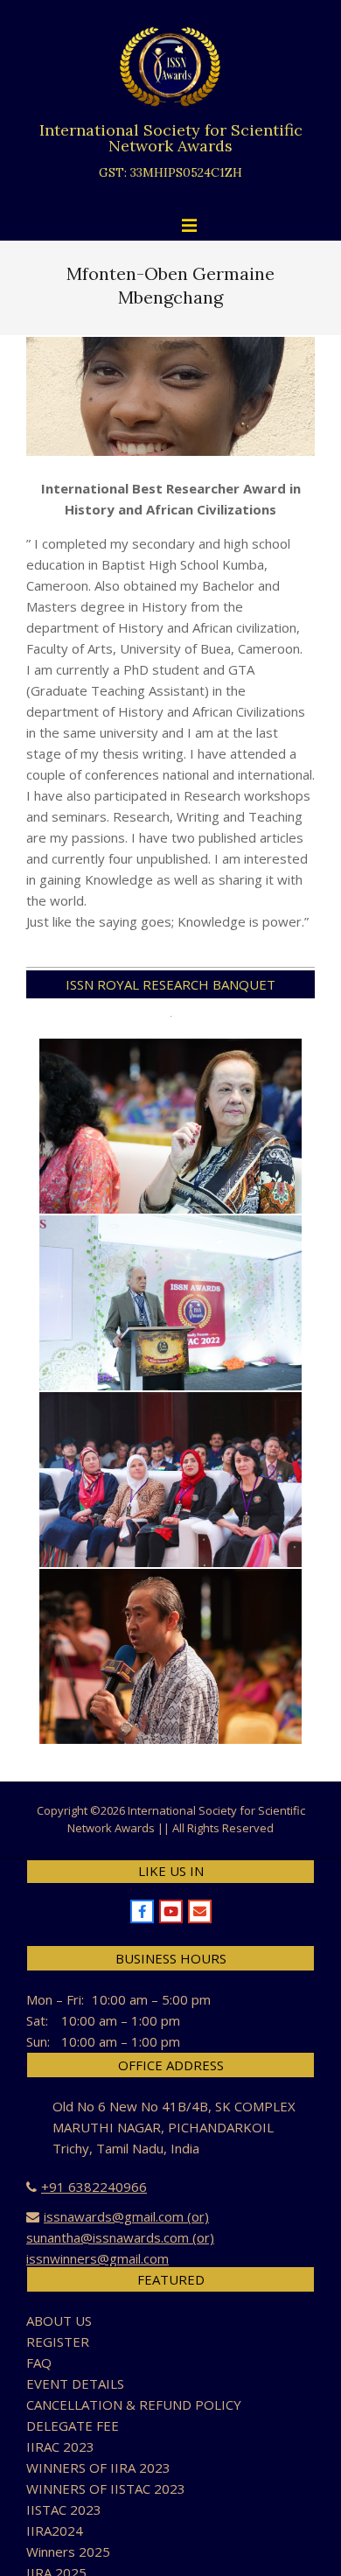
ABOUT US (59, 2320)
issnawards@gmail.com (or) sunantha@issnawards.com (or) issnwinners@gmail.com (120, 2237)
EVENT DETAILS (75, 2383)
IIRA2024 (55, 2530)
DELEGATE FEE (73, 2425)
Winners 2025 (68, 2551)
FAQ (39, 2362)
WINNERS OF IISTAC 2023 (106, 2488)
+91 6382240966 (94, 2187)
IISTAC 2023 (64, 2509)
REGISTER (58, 2341)
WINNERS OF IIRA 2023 (98, 2467)
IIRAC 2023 (60, 2446)
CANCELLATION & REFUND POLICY (134, 2404)
